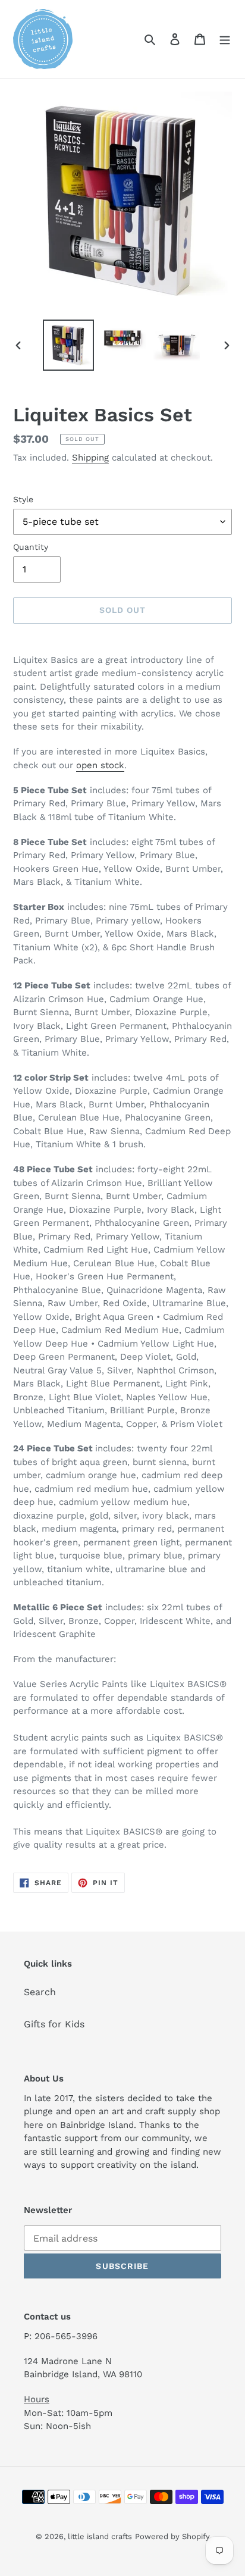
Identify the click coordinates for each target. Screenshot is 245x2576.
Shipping (90, 458)
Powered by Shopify (172, 2536)
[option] (69, 345)
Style (23, 499)
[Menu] (225, 39)
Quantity (31, 547)
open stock (100, 765)
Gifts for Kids (54, 2024)
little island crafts (100, 2536)
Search (40, 1992)
